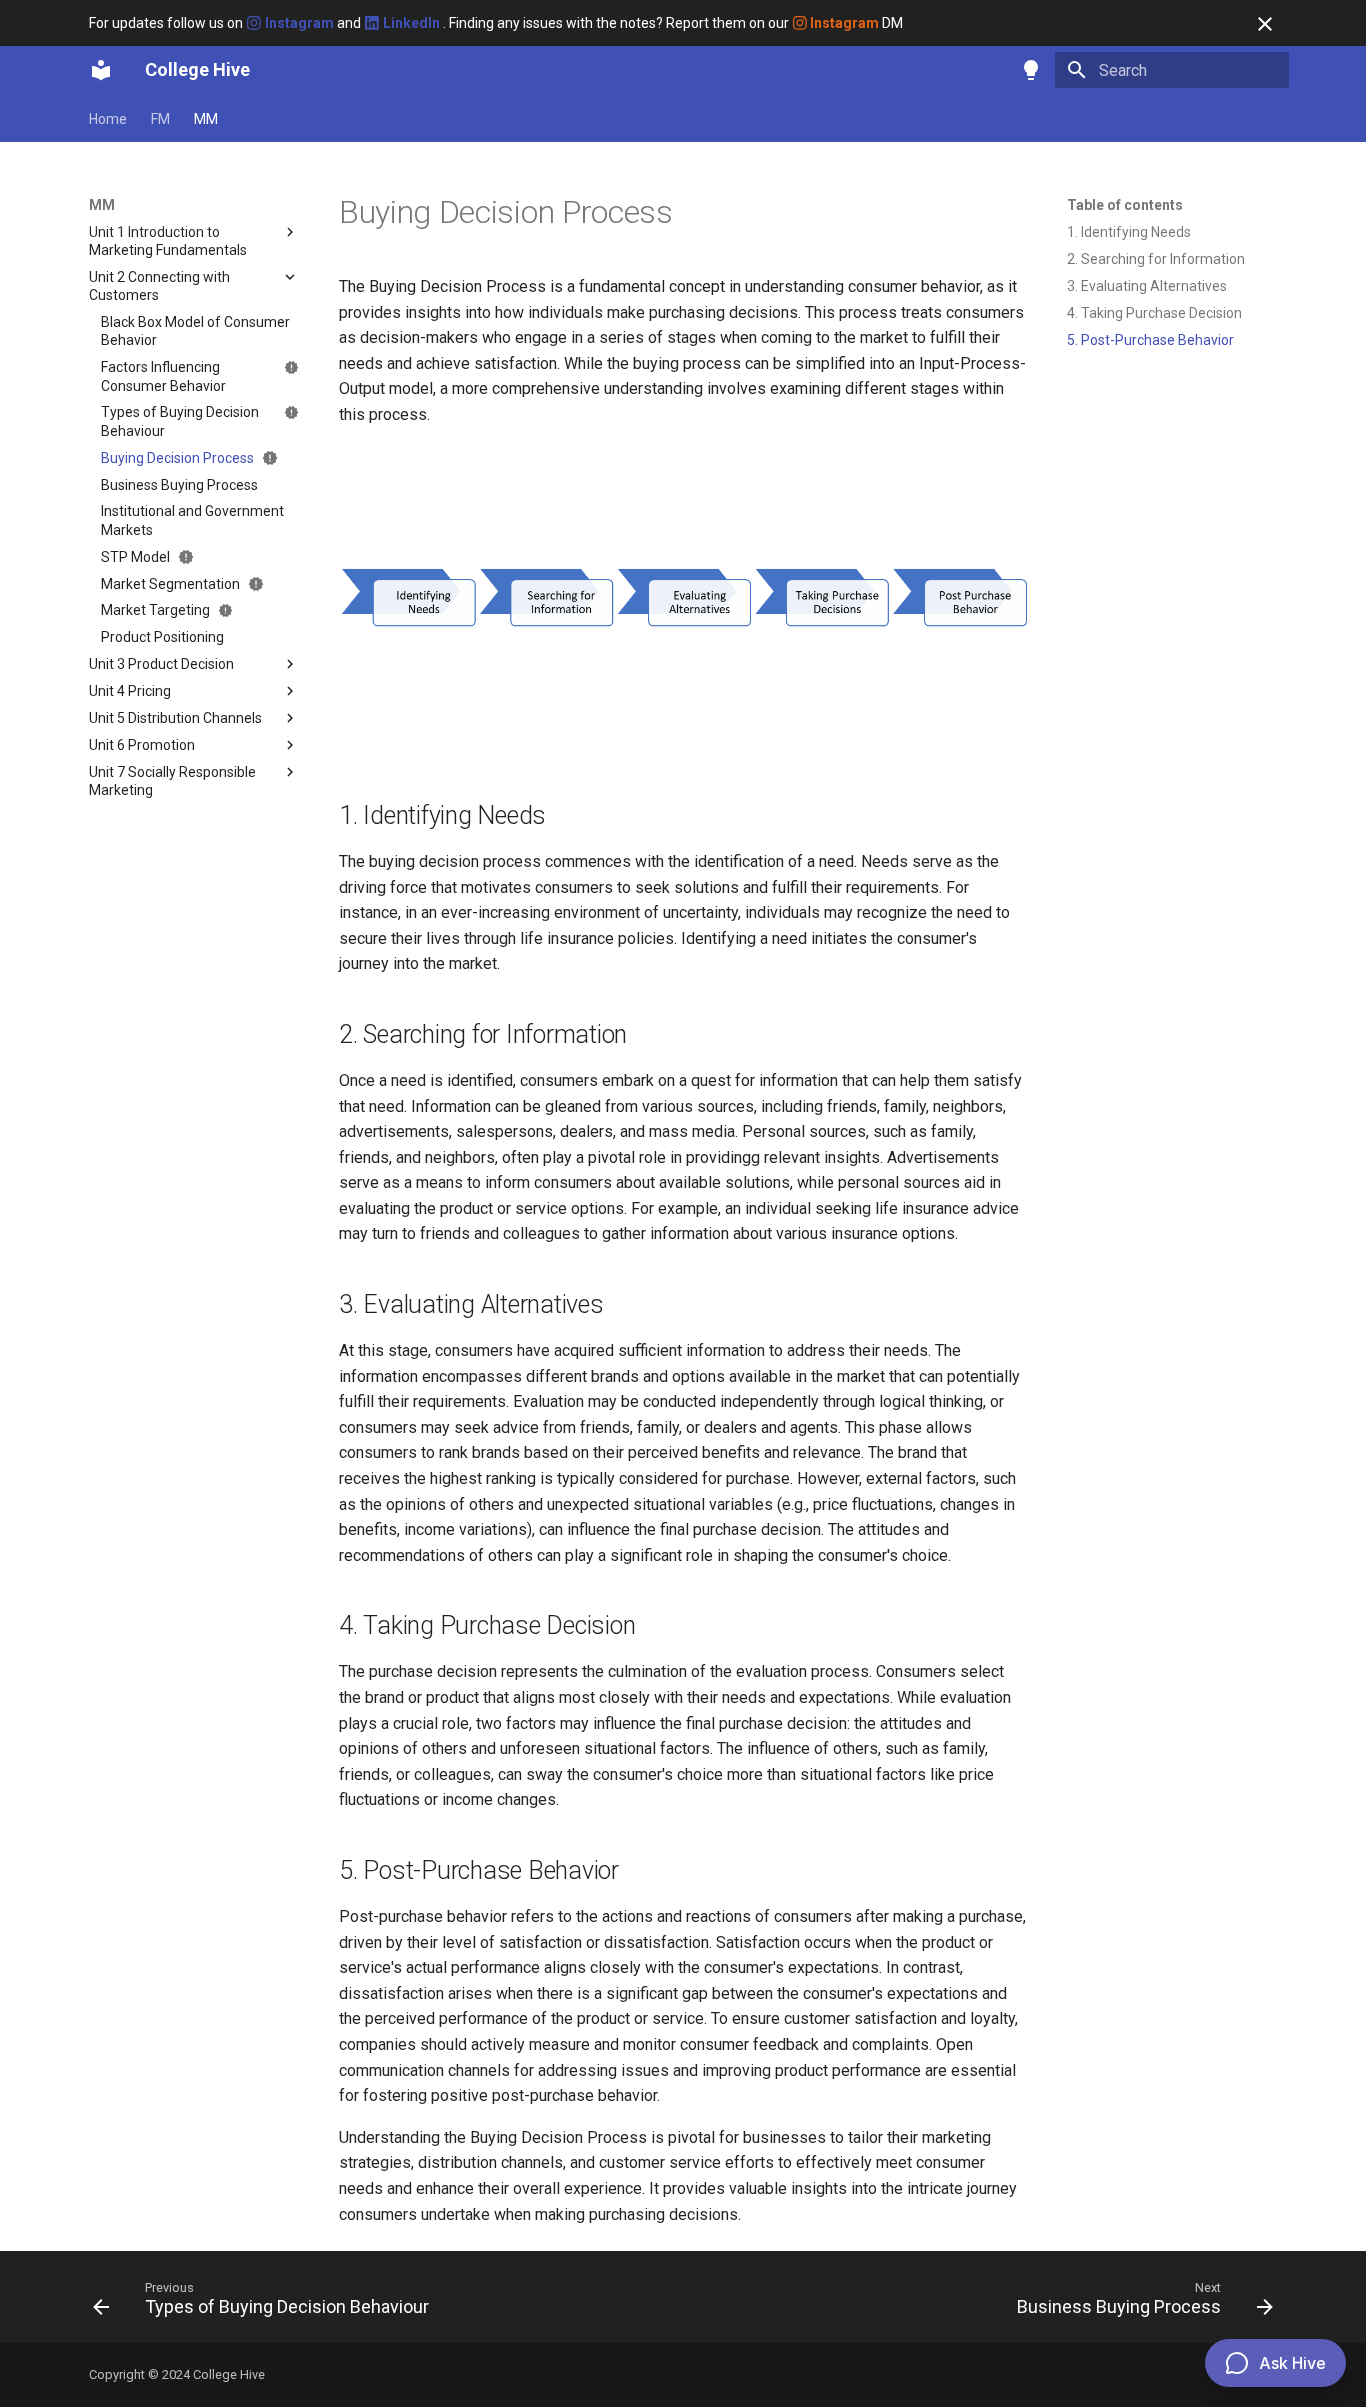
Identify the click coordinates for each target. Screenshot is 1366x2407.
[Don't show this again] (1265, 24)
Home (108, 119)
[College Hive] (101, 70)
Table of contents (1125, 205)
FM (160, 119)
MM (206, 119)
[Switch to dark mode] (1031, 70)
